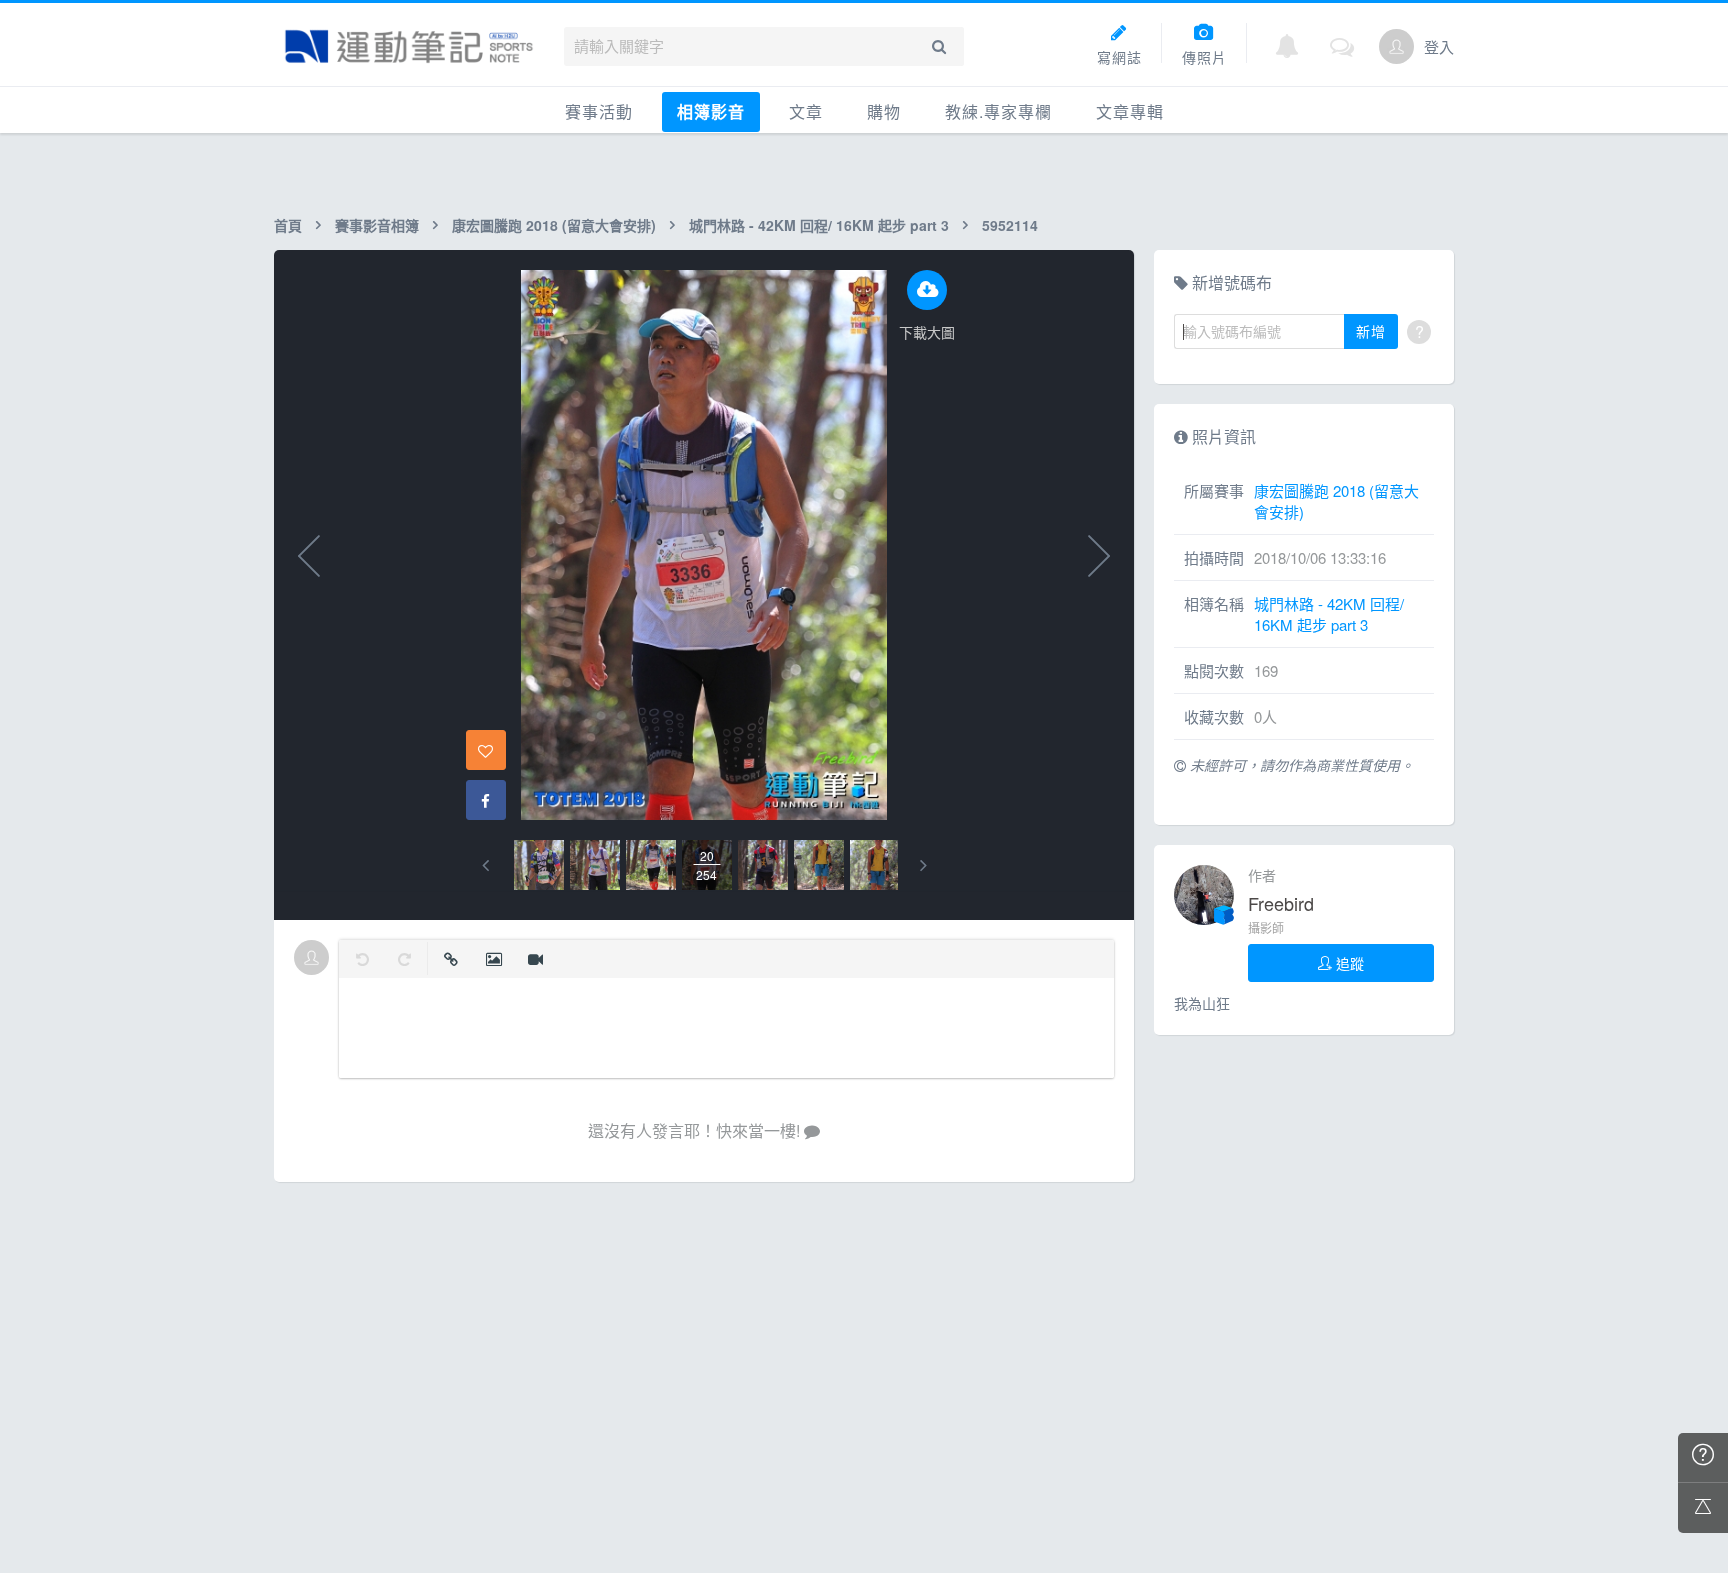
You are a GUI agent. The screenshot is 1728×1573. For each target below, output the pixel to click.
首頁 (288, 225)
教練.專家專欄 (998, 111)
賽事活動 (599, 111)
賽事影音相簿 (377, 225)
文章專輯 (1130, 111)
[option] (539, 865)
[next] (923, 865)
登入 (1439, 46)
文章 (806, 111)
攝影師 (1266, 927)
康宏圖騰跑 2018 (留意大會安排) (554, 225)
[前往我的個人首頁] (1396, 46)
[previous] (485, 865)
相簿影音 (711, 111)
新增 (1371, 331)
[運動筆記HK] (409, 46)
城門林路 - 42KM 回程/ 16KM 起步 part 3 (819, 225)
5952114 (1010, 225)
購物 (884, 111)
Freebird (1281, 903)
